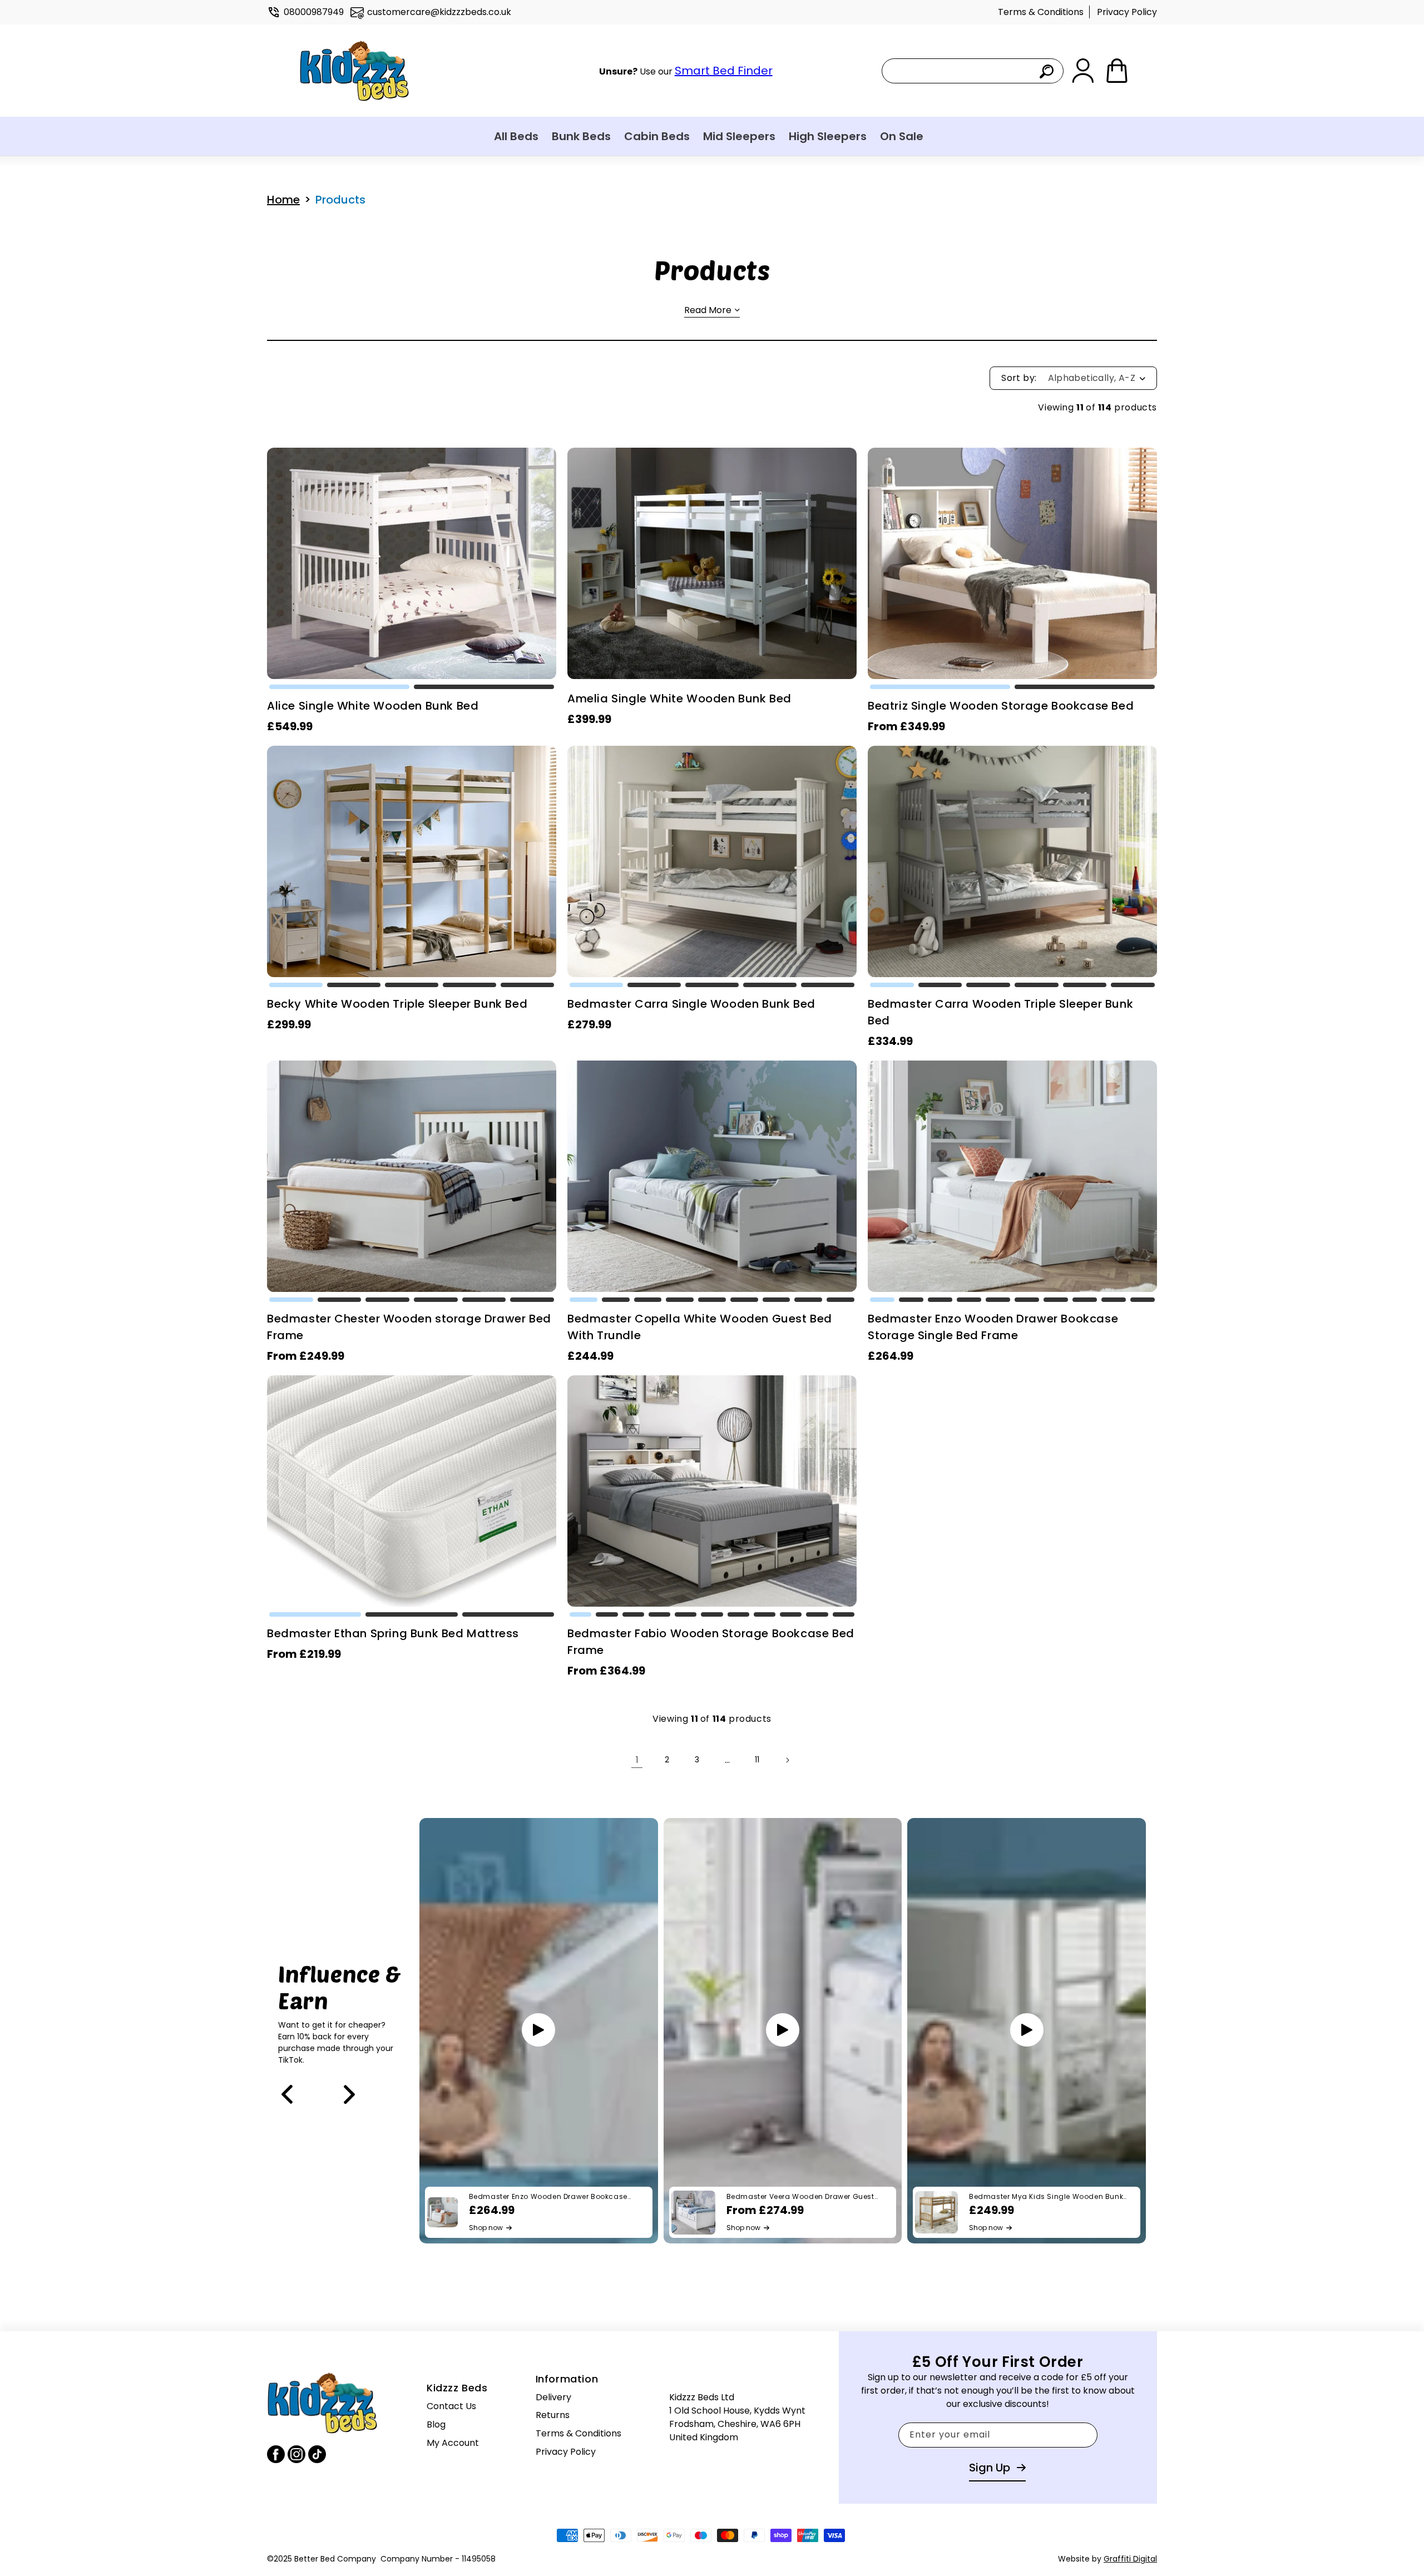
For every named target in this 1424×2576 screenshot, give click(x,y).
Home (283, 200)
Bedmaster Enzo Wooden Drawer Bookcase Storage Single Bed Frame (993, 1327)
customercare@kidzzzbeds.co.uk (439, 12)
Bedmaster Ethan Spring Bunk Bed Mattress (393, 1633)
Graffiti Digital (1130, 2559)
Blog (436, 2424)
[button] (339, 687)
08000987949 (314, 12)
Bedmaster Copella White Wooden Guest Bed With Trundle (700, 1327)
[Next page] (787, 1760)
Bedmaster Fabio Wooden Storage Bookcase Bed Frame (711, 1642)
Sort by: (1019, 378)
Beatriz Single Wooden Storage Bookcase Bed (1001, 706)
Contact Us (451, 2406)
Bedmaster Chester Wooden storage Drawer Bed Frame (409, 1327)
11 (757, 1760)
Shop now (486, 2228)
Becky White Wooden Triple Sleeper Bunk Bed (397, 1004)
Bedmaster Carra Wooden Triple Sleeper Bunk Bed (1000, 1012)
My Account (453, 2442)
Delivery (553, 2397)
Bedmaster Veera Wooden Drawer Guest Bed (800, 2197)
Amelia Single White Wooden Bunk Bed (679, 699)
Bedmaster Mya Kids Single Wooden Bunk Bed (1046, 2197)
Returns (553, 2415)
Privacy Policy (1127, 12)
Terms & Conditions (1041, 12)
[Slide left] (287, 2094)
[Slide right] (349, 2094)
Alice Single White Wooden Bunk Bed (373, 706)
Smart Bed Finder (724, 71)
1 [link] (637, 1760)
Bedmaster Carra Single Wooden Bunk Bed (691, 1004)
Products (340, 200)
